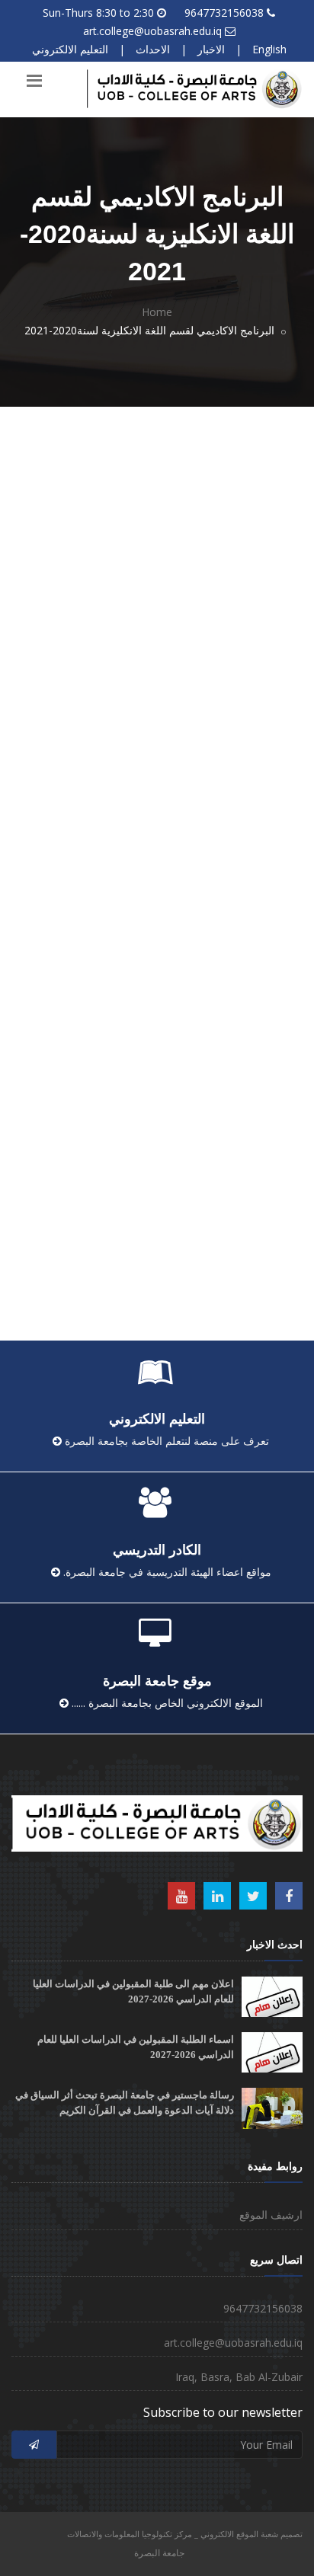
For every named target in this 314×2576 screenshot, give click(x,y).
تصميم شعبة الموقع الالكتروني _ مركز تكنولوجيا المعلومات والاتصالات (185, 2534)
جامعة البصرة (159, 2553)
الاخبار (211, 49)
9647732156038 (224, 13)
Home (157, 312)
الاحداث (153, 49)
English (269, 49)
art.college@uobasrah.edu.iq (152, 31)
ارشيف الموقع (271, 2215)
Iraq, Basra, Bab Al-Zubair (239, 2377)
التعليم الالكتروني (70, 49)
